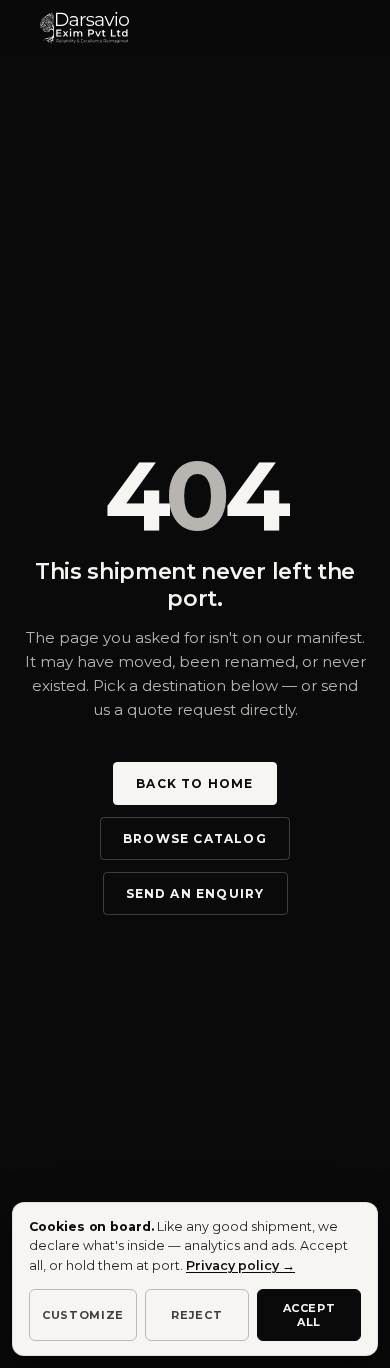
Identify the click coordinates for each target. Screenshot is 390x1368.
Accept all (309, 1315)
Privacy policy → (240, 1265)
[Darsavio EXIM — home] (84, 28)
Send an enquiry (195, 893)
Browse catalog (195, 838)
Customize (83, 1315)
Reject (196, 1315)
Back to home (194, 783)
